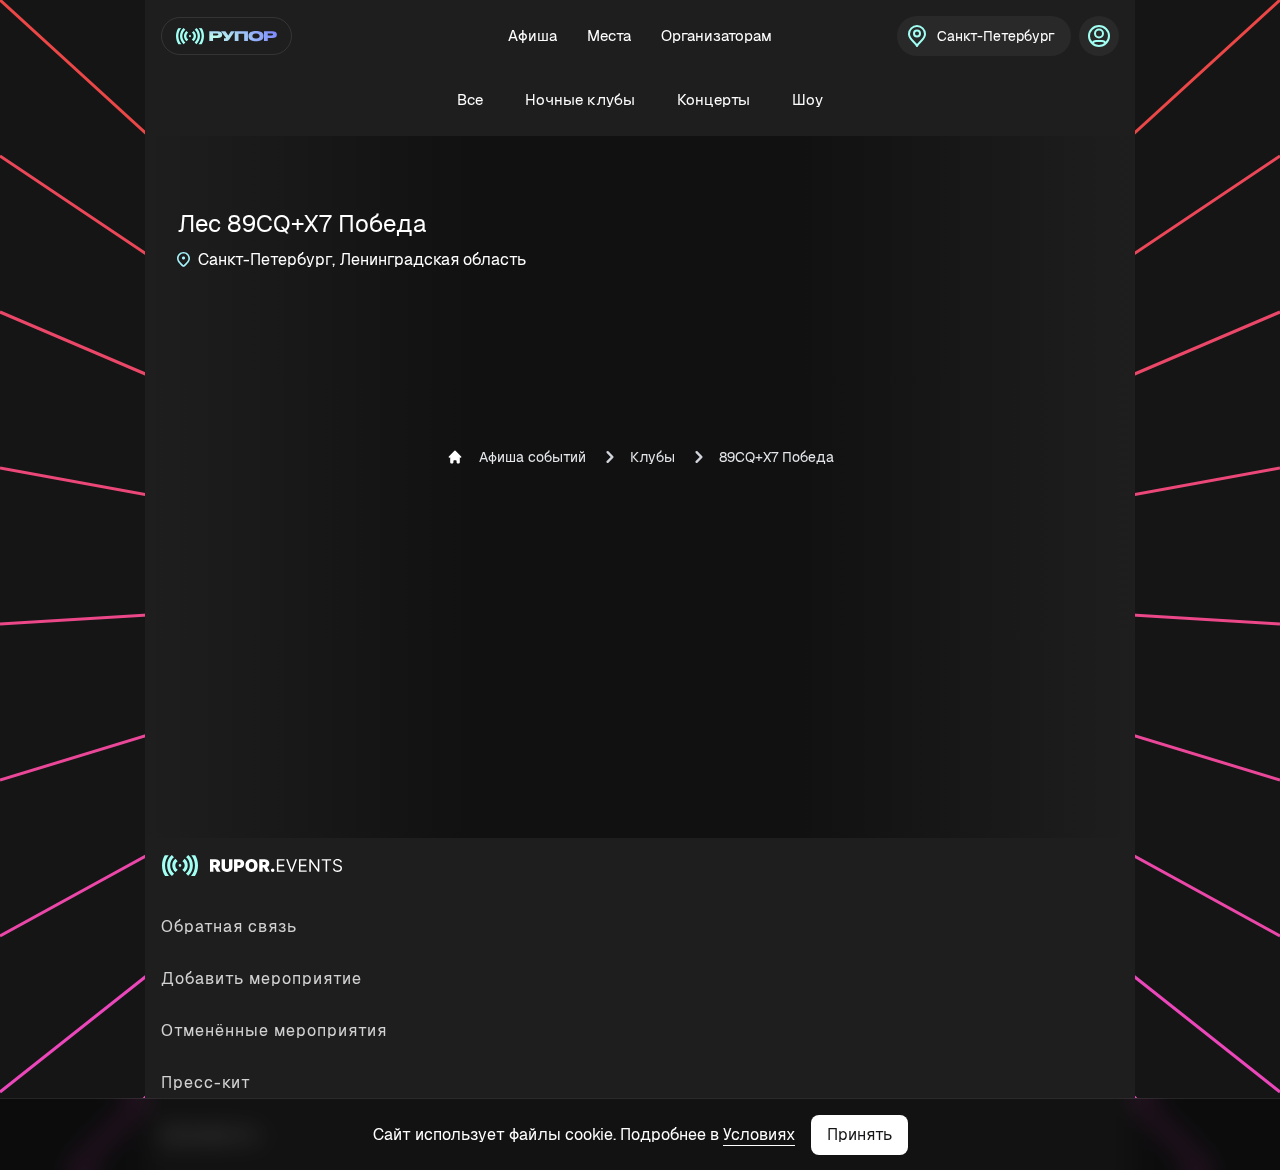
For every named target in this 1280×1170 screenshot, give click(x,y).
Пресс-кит (206, 1082)
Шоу (807, 99)
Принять (859, 1134)
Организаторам (716, 35)
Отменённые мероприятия (274, 1030)
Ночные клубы (580, 99)
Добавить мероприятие (261, 978)
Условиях (759, 1134)
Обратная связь (229, 926)
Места (609, 35)
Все (470, 99)
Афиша (532, 35)
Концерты (713, 99)
